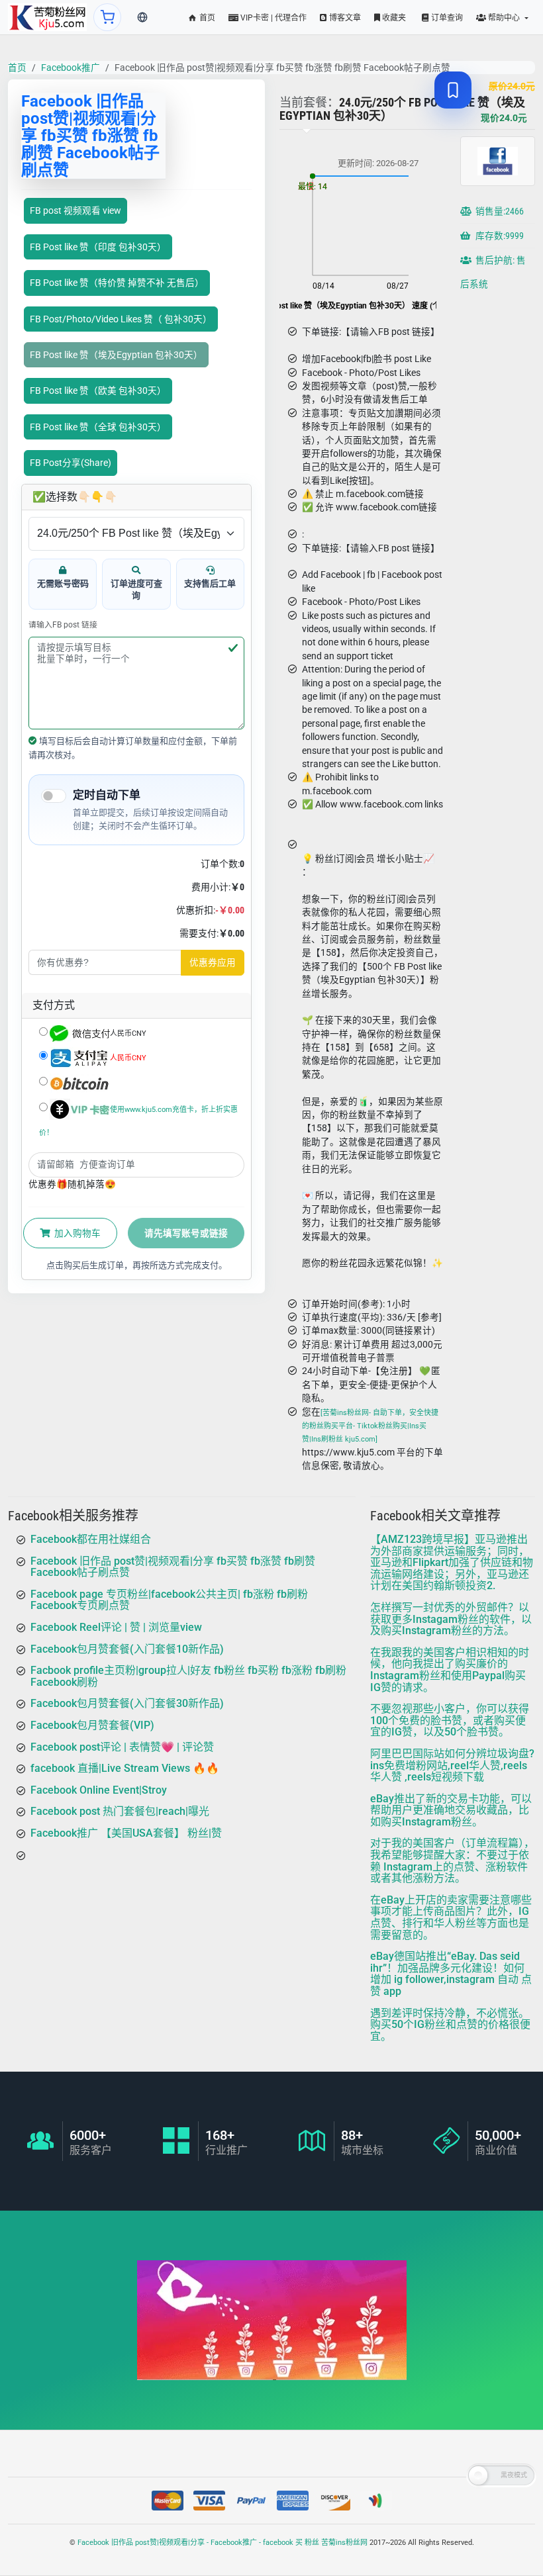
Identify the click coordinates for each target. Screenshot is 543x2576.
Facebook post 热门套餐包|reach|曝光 (120, 1811)
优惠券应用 (213, 962)
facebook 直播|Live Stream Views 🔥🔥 (125, 1768)
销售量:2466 (499, 211)
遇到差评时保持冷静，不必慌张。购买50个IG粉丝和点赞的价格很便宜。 (450, 2025)
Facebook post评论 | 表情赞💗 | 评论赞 (122, 1747)
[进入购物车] (107, 17)
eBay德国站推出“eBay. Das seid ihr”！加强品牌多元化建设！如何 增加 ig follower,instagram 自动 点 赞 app (451, 1974)
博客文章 (344, 18)
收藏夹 (393, 18)
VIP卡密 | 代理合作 (272, 18)
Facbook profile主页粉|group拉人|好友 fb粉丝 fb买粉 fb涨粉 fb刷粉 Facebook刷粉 (188, 1676)
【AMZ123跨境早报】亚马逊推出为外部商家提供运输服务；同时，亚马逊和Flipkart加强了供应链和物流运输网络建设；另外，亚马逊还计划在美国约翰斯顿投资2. (452, 1562)
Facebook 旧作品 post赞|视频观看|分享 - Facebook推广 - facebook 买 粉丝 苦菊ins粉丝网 (222, 2543)
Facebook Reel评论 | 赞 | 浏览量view (116, 1627)
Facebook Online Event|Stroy (99, 1790)
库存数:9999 (499, 236)
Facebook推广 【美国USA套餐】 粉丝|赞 (126, 1833)
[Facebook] (47, 17)
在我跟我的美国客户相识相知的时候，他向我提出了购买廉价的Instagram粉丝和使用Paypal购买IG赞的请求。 (450, 1670)
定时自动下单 (107, 795)
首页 (206, 18)
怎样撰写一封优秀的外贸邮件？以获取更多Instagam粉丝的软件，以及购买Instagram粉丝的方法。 (451, 1619)
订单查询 (446, 18)
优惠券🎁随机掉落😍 (72, 1184)
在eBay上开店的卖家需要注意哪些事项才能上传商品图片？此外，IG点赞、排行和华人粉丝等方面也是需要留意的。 (451, 1917)
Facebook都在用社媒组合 (91, 1539)
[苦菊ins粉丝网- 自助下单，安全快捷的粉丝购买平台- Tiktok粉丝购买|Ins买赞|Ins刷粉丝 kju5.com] (370, 1426)
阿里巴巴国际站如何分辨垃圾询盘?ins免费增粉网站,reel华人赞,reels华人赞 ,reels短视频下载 (452, 1765)
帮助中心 (504, 18)
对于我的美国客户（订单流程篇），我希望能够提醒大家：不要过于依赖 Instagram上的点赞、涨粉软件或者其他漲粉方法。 (452, 1861)
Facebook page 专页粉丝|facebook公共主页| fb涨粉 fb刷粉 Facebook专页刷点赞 (169, 1600)
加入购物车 (76, 1233)
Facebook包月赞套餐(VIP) (92, 1725)
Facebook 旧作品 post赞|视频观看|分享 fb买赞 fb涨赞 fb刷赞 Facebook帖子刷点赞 (173, 1567)
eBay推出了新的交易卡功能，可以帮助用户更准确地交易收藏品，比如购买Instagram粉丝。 (451, 1810)
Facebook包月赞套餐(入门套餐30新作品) (127, 1703)
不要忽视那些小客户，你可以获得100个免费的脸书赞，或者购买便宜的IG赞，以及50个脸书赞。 (450, 1720)
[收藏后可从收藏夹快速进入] (453, 90)
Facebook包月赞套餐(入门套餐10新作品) (127, 1649)
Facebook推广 (71, 68)
